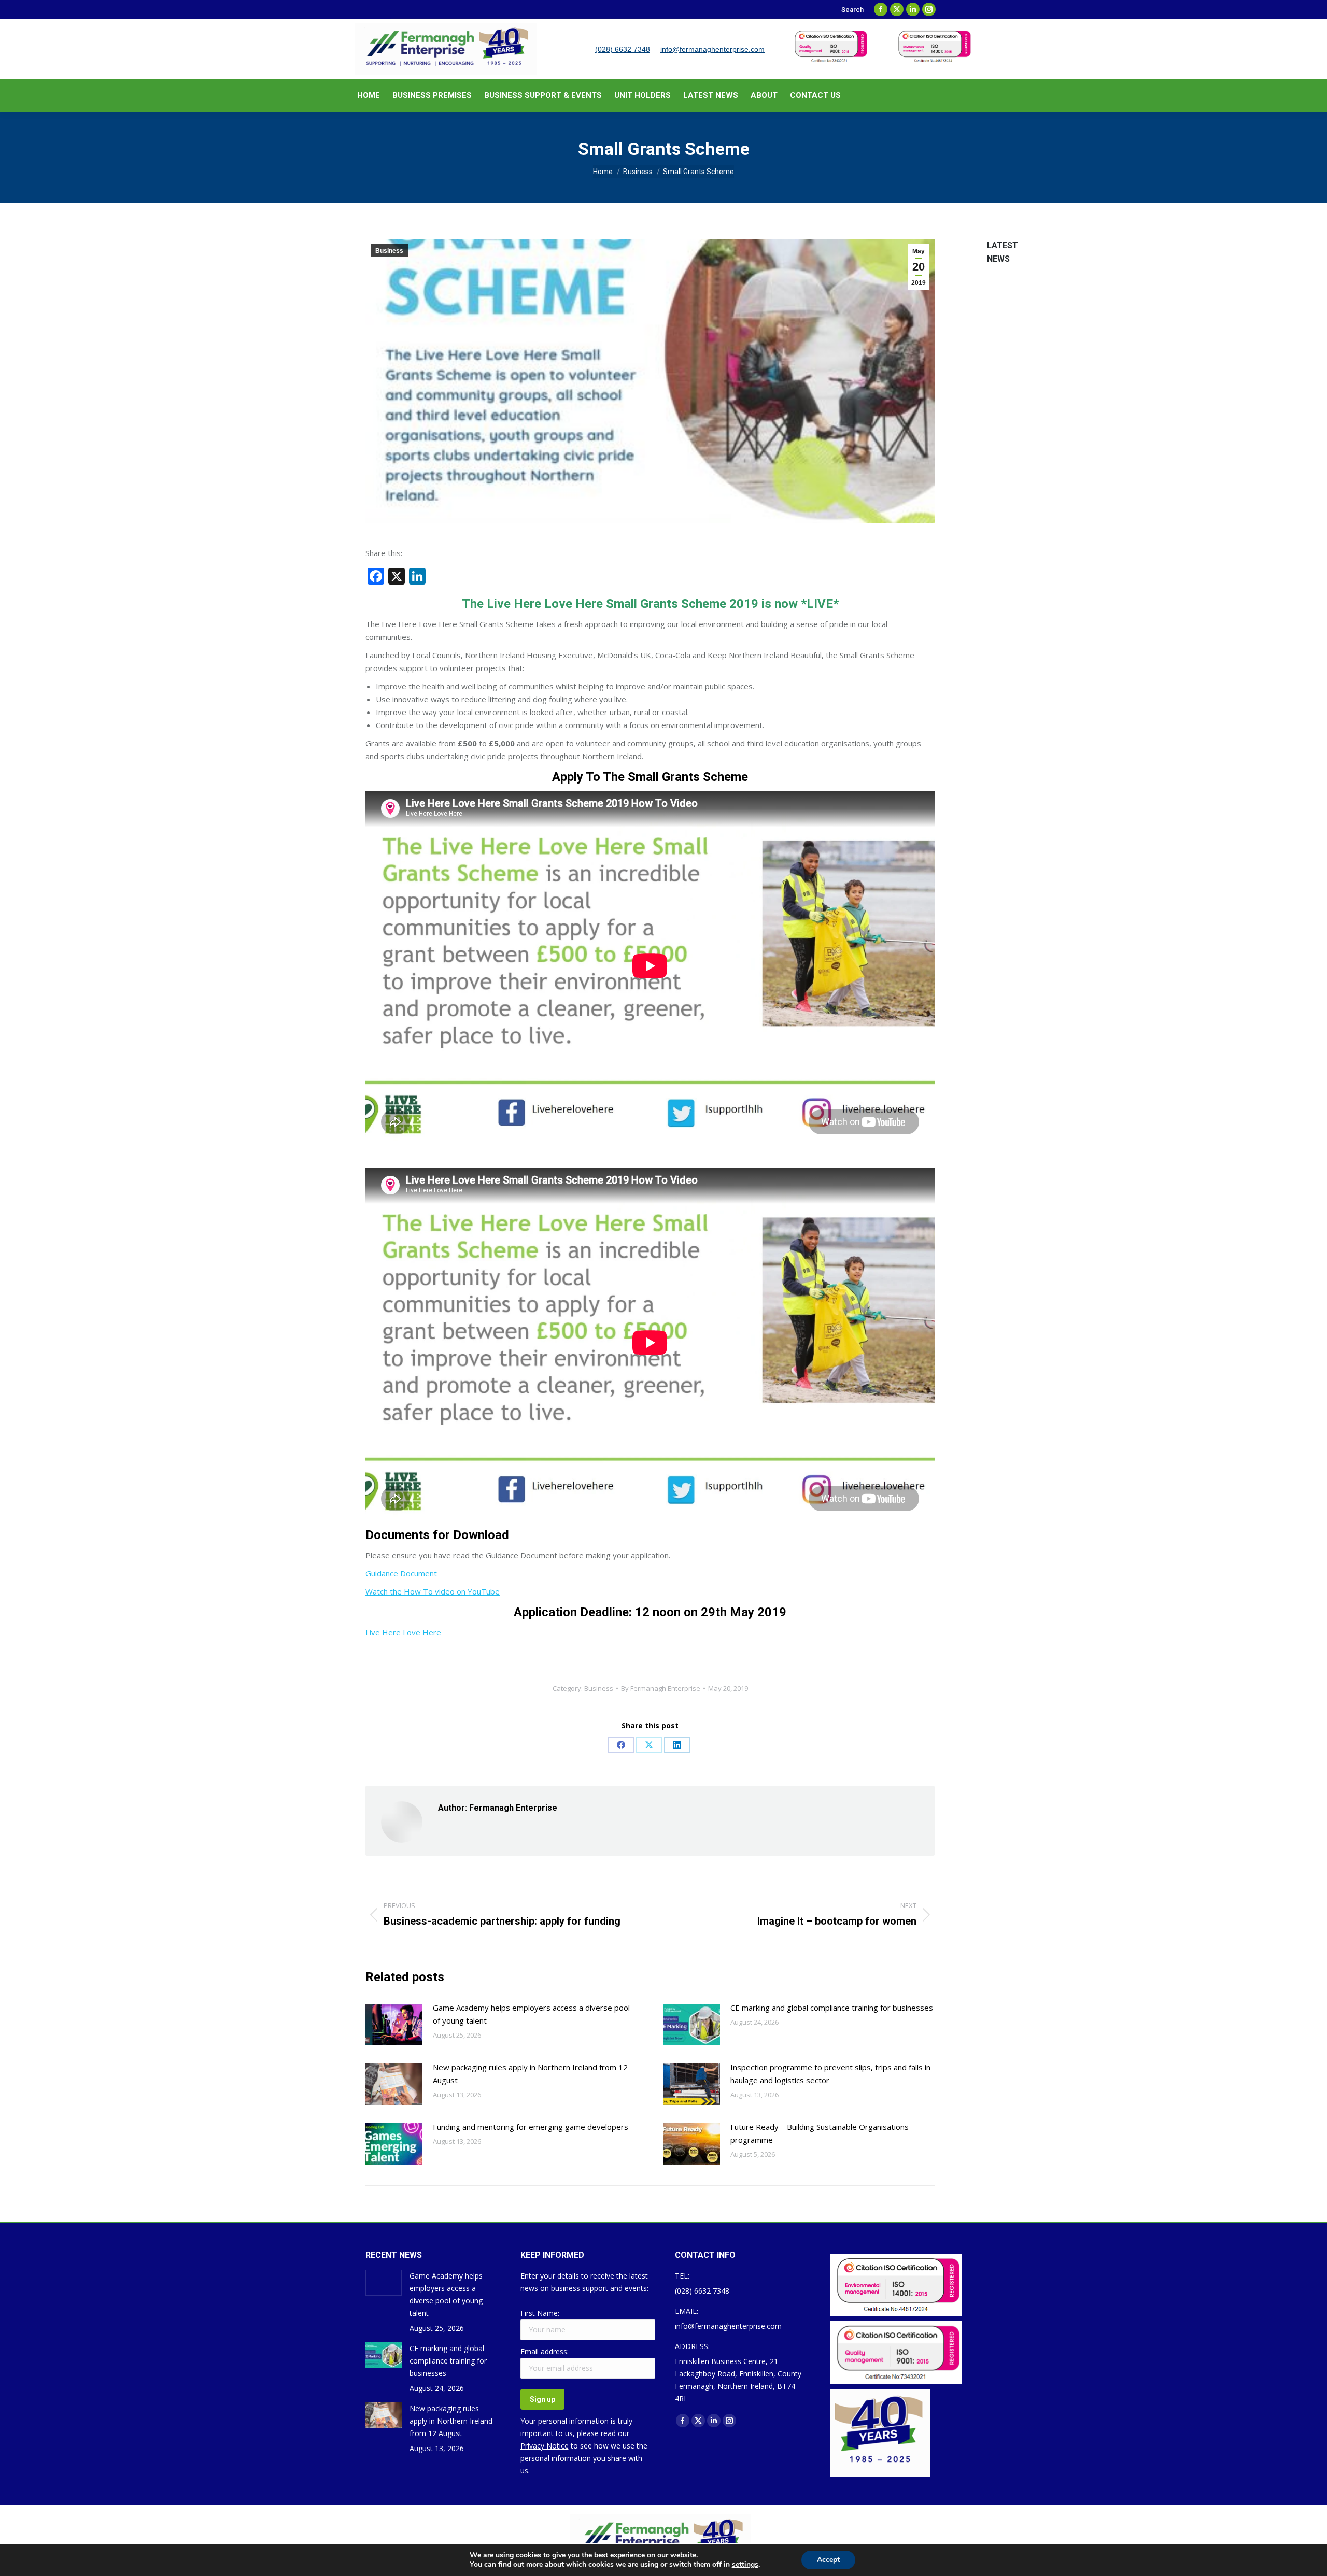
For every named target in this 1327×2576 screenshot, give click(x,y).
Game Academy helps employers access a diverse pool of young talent (531, 2014)
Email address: (545, 2351)
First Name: (540, 2313)
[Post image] (394, 2025)
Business (389, 251)
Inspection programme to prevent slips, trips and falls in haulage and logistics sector (830, 2074)
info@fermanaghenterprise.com (712, 49)
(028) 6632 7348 (623, 49)
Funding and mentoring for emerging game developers (531, 2127)
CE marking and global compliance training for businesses (832, 2008)
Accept (828, 2560)
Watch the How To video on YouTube (433, 1591)
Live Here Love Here (403, 1632)
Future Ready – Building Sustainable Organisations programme (820, 2133)
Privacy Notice (545, 2446)
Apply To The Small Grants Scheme (650, 777)
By (661, 1688)
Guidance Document (401, 1573)
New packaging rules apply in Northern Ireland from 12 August (530, 2074)
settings (745, 2565)
